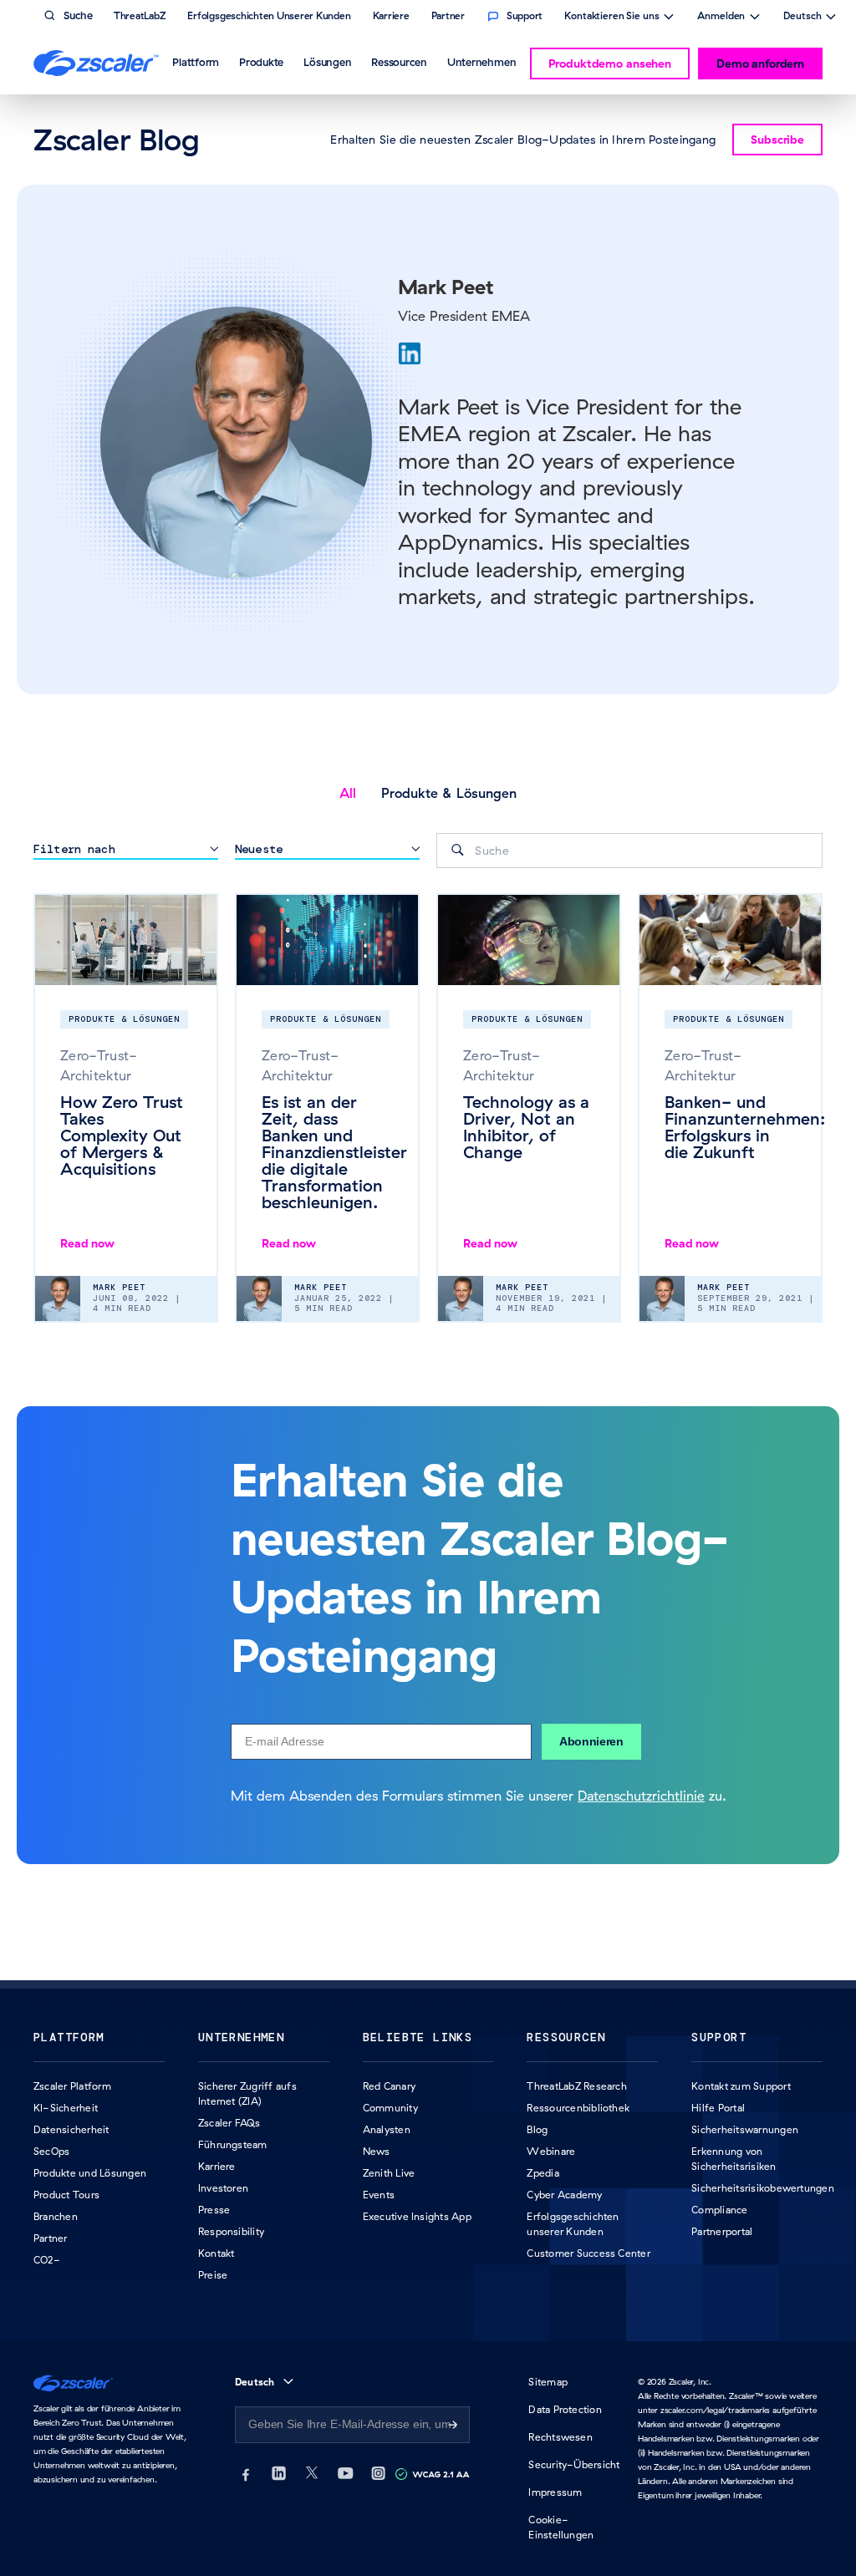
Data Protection (565, 2409)
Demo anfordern (760, 64)
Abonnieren (591, 1741)
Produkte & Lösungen (449, 793)
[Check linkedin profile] (410, 353)
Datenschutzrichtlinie (641, 1796)
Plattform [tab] (196, 62)
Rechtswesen (560, 2437)
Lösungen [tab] (327, 62)
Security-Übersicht (574, 2464)
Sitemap (548, 2382)
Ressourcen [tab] (399, 62)
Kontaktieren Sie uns (611, 18)
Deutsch (802, 18)
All (348, 793)
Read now (87, 1243)
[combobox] (629, 851)
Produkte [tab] (261, 62)
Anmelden (721, 18)
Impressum (555, 2492)
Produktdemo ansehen (610, 64)
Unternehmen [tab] (481, 62)
